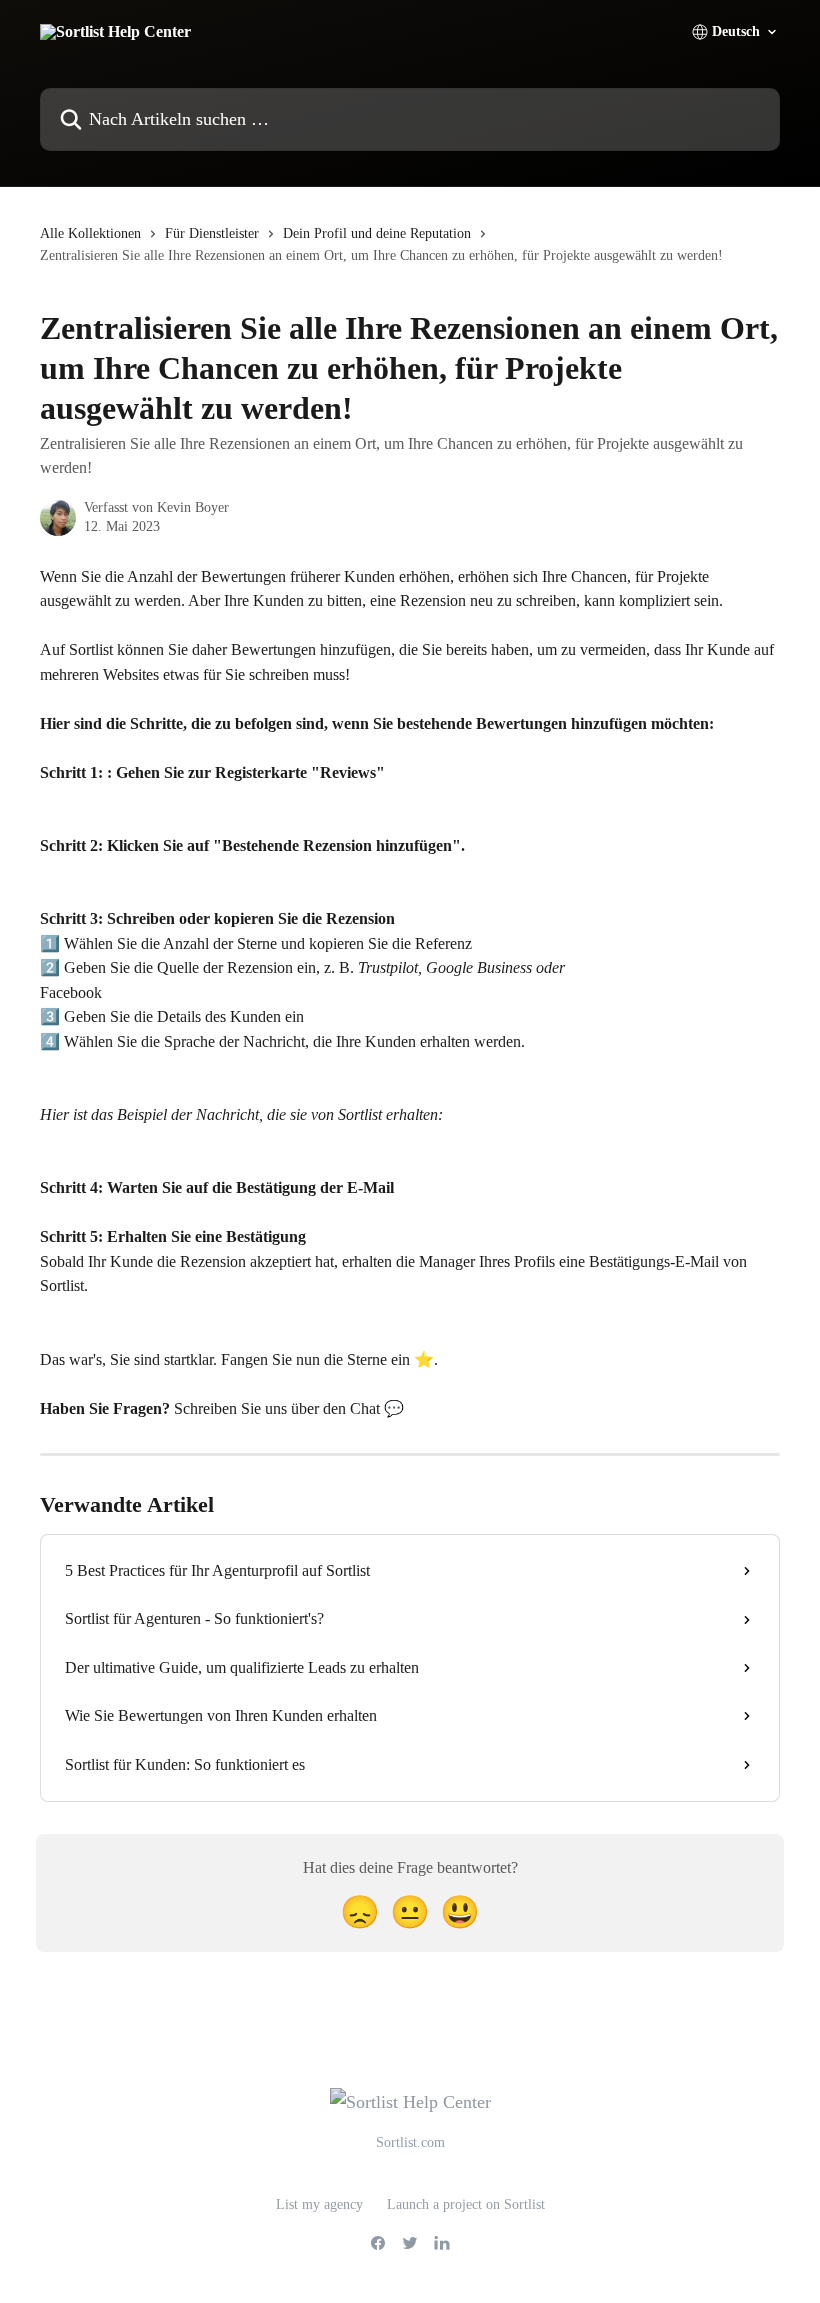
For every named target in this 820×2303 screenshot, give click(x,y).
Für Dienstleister (212, 233)
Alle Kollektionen (90, 233)
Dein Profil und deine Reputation (377, 233)
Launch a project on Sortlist (466, 2204)
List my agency (319, 2204)
